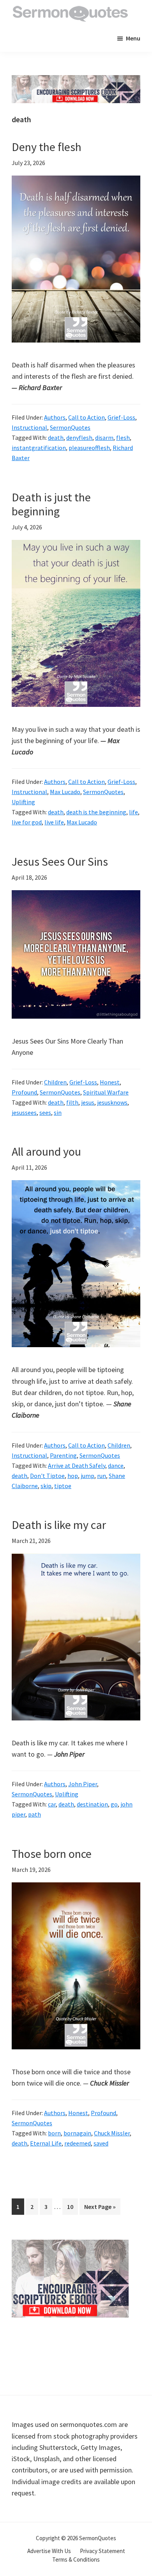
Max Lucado (65, 792)
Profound (24, 1092)
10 (72, 2206)
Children (55, 1082)
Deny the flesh (47, 147)
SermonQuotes (70, 427)
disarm (104, 438)
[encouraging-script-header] (76, 81)
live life (54, 822)
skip (46, 1486)
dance (116, 1465)
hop (73, 1476)
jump (87, 1476)
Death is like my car (59, 1525)
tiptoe (63, 1486)
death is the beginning (96, 812)
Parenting (63, 1455)
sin (58, 1112)
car (52, 1804)
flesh (123, 438)
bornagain (77, 2133)
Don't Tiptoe (47, 1476)
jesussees (24, 1112)
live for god (27, 822)
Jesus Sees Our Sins (60, 861)
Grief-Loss (121, 417)
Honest (110, 1082)
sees (45, 1112)
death (56, 438)
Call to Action (87, 417)
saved (101, 2143)
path (34, 1814)
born (54, 2133)
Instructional (29, 427)
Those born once (52, 1854)
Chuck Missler (112, 2133)
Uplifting (23, 802)
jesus (88, 1102)
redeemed (78, 2143)
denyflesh (79, 438)
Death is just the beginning (51, 504)
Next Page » (100, 2209)
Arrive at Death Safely (77, 1465)
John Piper (83, 1784)
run (102, 1476)
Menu (133, 38)
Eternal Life (46, 2143)
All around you (46, 1151)
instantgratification (39, 448)
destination (92, 1804)
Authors (55, 417)
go (114, 1804)
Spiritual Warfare (106, 1092)
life (133, 812)
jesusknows (112, 1102)
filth (72, 1102)
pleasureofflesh (89, 448)
